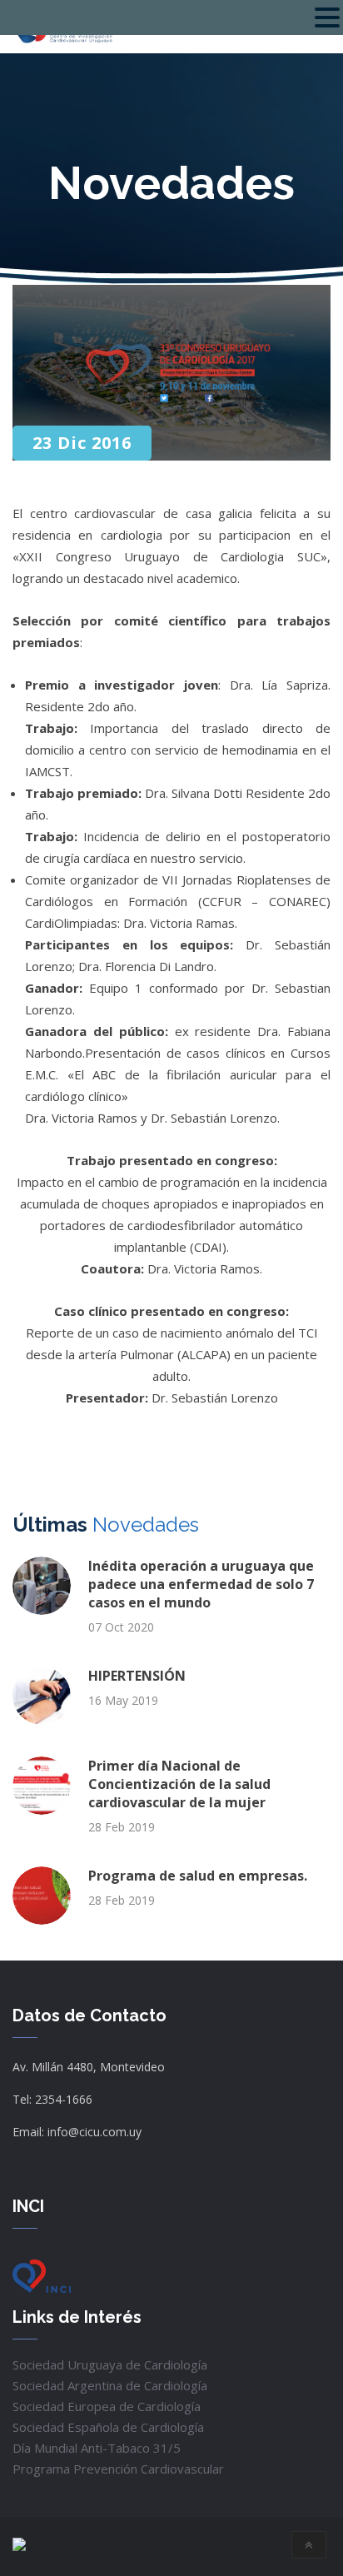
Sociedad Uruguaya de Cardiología (110, 2364)
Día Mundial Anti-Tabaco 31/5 (97, 2448)
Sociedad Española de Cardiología (108, 2427)
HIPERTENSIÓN (137, 1676)
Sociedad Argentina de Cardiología (110, 2385)
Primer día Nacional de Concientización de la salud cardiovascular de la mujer (179, 1784)
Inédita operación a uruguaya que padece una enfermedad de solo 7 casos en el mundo (201, 1584)
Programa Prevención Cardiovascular (118, 2469)
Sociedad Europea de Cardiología (107, 2406)
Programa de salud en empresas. (198, 1876)
